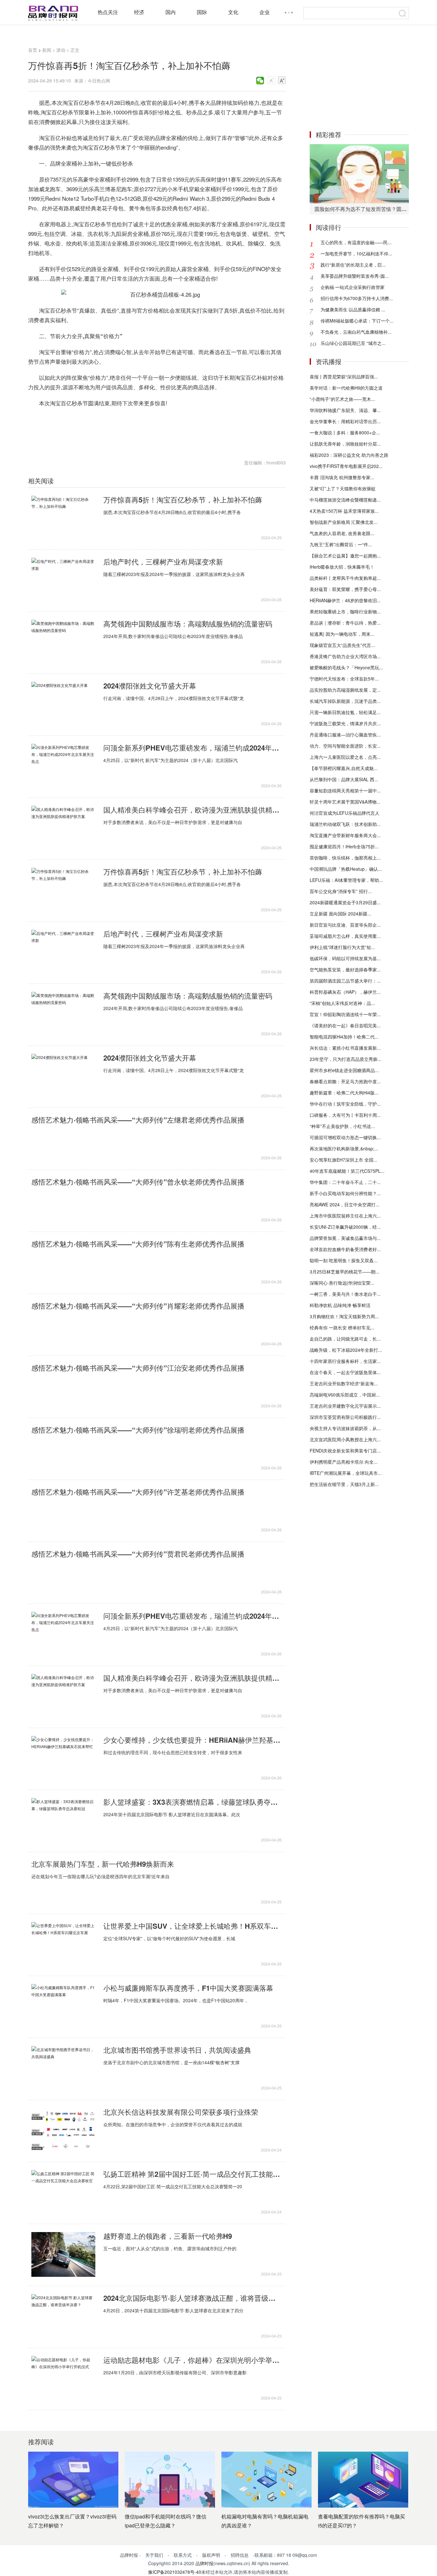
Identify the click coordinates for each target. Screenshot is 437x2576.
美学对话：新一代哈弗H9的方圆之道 (346, 388)
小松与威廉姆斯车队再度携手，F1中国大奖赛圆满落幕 (188, 1988)
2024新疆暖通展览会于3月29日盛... (345, 902)
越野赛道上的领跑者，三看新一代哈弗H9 (168, 2236)
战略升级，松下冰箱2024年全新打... (346, 1350)
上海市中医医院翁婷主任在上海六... (345, 1216)
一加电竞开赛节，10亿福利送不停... (356, 253)
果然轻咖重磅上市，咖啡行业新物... (345, 611)
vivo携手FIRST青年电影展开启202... (346, 466)
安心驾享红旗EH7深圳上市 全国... (343, 1160)
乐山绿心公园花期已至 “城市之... (353, 343)
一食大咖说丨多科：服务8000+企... (345, 432)
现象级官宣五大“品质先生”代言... (342, 645)
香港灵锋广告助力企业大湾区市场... (345, 656)
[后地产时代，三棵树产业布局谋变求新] (63, 580)
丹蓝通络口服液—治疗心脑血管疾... (345, 735)
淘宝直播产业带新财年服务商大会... (345, 835)
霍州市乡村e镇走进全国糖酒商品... (344, 1070)
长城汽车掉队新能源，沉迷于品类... (345, 701)
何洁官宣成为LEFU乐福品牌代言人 (345, 813)
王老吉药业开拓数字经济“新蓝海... (344, 1383)
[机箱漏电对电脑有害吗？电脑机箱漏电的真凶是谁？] (266, 2480)
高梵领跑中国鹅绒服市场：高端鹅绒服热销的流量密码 (188, 624)
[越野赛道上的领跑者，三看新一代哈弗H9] (63, 2254)
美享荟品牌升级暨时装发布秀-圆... (355, 276)
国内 (171, 12)
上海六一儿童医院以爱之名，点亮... (345, 757)
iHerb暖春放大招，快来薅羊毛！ (342, 567)
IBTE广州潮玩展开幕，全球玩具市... (346, 1473)
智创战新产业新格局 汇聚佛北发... (344, 522)
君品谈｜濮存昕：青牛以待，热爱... (345, 623)
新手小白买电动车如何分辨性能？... (345, 1193)
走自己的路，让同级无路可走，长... (345, 1339)
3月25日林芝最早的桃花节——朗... (345, 1272)
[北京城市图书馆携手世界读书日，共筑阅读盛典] (63, 2068)
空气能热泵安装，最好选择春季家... (345, 969)
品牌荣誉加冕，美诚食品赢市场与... (345, 1238)
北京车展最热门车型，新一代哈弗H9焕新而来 (103, 1864)
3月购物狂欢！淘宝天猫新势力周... (344, 1316)
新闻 (47, 50)
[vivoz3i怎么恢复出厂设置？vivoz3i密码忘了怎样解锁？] (73, 2480)
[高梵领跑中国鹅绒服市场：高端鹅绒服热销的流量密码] (63, 642)
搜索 (402, 13)
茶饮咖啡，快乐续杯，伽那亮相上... (345, 858)
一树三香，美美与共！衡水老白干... (345, 1294)
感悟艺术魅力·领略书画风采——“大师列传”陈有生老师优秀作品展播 (138, 1244)
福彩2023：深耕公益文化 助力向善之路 (349, 455)
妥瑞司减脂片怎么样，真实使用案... (345, 936)
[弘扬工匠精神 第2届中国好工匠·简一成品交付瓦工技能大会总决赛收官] (63, 2192)
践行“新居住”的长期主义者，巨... (353, 265)
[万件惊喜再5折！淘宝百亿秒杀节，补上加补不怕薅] (63, 518)
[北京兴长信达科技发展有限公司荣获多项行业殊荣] (63, 2130)
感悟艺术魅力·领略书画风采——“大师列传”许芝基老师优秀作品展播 (138, 1492)
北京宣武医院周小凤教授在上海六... (345, 1439)
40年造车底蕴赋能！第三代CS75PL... (347, 1171)
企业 (265, 12)
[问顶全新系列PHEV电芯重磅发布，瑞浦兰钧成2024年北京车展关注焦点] (63, 766)
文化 (233, 12)
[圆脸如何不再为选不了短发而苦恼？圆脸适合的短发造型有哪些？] (359, 174)
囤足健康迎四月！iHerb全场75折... (344, 846)
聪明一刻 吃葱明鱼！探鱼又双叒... (344, 1260)
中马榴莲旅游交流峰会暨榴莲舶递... (345, 500)
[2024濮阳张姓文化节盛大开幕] (63, 704)
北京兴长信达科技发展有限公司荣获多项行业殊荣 (181, 2112)
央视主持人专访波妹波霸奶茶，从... (345, 1428)
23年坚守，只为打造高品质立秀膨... (346, 1059)
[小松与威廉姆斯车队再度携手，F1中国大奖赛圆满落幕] (63, 2006)
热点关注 (108, 12)
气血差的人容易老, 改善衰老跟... (342, 533)
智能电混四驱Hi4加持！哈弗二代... (344, 1037)
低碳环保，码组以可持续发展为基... (345, 958)
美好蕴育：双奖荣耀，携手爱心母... (345, 589)
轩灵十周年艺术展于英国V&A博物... (345, 802)
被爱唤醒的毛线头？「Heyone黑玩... (346, 667)
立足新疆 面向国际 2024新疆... (340, 914)
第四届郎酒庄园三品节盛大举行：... (345, 981)
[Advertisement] (359, 82)
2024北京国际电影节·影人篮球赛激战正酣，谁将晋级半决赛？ (192, 2298)
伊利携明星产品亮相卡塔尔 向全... (344, 1462)
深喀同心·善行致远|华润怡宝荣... (342, 1283)
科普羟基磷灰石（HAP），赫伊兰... (345, 992)
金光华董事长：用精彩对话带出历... (345, 421)
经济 (139, 12)
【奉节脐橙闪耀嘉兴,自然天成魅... (344, 768)
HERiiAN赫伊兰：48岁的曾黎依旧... (345, 600)
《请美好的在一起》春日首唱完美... (345, 1025)
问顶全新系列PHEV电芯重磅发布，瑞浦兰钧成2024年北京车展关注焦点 (192, 748)
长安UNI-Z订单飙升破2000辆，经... (345, 1227)
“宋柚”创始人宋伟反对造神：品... (342, 1003)
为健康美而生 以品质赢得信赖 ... (353, 309)
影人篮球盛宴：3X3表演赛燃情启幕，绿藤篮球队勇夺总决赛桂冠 (192, 1802)
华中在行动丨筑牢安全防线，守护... (345, 1104)
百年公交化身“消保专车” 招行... (341, 891)
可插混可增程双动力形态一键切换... (345, 1137)
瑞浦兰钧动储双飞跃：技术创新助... (345, 824)
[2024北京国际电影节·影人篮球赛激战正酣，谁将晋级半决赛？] (63, 2316)
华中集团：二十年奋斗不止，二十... (345, 1182)
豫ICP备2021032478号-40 (175, 2572)
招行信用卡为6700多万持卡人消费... (357, 298)
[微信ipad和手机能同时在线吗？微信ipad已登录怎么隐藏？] (170, 2480)
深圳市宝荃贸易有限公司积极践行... (345, 1417)
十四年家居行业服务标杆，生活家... (345, 1361)
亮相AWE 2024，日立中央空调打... (345, 1204)
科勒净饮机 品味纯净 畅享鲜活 (340, 1305)
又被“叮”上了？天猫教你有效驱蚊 (343, 488)
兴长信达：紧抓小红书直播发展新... (345, 1048)
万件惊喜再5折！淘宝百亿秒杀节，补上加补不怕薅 (183, 500)
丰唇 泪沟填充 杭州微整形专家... (342, 477)
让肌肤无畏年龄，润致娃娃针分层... (345, 444)
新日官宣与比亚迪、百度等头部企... (345, 925)
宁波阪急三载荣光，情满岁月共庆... (345, 723)
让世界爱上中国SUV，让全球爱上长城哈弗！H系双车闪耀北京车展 (192, 1926)
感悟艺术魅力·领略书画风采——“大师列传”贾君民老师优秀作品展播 (138, 1554)
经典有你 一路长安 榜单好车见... (342, 1327)
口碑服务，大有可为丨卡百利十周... (345, 1115)
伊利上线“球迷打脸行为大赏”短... (342, 947)
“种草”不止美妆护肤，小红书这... (342, 1126)
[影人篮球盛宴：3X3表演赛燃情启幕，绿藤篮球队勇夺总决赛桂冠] (63, 1820)
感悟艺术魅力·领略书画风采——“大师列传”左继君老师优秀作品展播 (138, 1120)
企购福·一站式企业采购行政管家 (353, 287)
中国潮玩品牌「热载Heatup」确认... (346, 869)
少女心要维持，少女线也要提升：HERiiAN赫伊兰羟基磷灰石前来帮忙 (192, 1740)
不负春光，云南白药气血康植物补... (356, 332)
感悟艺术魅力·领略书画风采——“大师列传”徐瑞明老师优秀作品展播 (138, 1430)
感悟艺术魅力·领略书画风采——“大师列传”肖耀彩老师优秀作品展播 (138, 1306)
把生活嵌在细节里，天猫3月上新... (344, 1484)
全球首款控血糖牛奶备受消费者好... (345, 1249)
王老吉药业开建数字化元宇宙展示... (345, 1406)
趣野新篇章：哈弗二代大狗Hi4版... (344, 1093)
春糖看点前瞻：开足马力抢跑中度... (345, 1081)
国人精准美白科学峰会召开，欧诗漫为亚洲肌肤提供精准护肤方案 (192, 810)
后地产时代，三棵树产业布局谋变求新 (163, 562)
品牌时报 (204, 2563)
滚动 (61, 50)
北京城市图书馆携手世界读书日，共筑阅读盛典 (177, 2050)
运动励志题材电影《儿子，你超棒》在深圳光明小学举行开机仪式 (192, 2360)
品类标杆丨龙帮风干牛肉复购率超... (345, 578)
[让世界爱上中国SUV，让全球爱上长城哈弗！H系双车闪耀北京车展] (63, 1944)
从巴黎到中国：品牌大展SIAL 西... (344, 779)
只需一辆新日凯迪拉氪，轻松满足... (345, 712)
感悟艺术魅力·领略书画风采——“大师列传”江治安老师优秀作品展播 (138, 1368)
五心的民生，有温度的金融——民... (356, 242)
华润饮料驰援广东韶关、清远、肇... (345, 410)
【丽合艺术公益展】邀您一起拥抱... (345, 556)
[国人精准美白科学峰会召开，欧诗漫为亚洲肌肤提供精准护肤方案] (63, 828)
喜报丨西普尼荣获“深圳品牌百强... (344, 377)
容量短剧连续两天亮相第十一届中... (345, 790)
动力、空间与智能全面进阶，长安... (345, 746)
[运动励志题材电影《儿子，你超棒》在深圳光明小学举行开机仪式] (63, 2378)
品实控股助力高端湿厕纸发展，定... (345, 690)
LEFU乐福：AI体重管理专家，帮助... (346, 880)
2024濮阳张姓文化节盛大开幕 (150, 686)
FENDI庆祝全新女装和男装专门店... (345, 1451)
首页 (33, 50)
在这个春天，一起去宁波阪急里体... (345, 1372)
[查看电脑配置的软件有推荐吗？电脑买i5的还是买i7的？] (363, 2480)
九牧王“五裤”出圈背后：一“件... (341, 544)
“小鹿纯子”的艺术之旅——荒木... (342, 399)
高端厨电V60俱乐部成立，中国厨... (345, 1395)
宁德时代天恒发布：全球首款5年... (344, 679)
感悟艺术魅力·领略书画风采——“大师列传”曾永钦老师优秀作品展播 (138, 1182)
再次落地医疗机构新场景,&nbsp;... (344, 1148)
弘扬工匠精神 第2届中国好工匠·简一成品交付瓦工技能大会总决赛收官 (192, 2174)
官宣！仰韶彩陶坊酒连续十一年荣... (345, 1014)
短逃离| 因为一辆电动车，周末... (342, 634)
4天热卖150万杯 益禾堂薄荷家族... (344, 511)
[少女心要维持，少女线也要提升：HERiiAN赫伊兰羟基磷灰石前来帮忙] (63, 1758)
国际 (202, 12)
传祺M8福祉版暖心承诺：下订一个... (357, 321)
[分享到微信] (260, 81)
